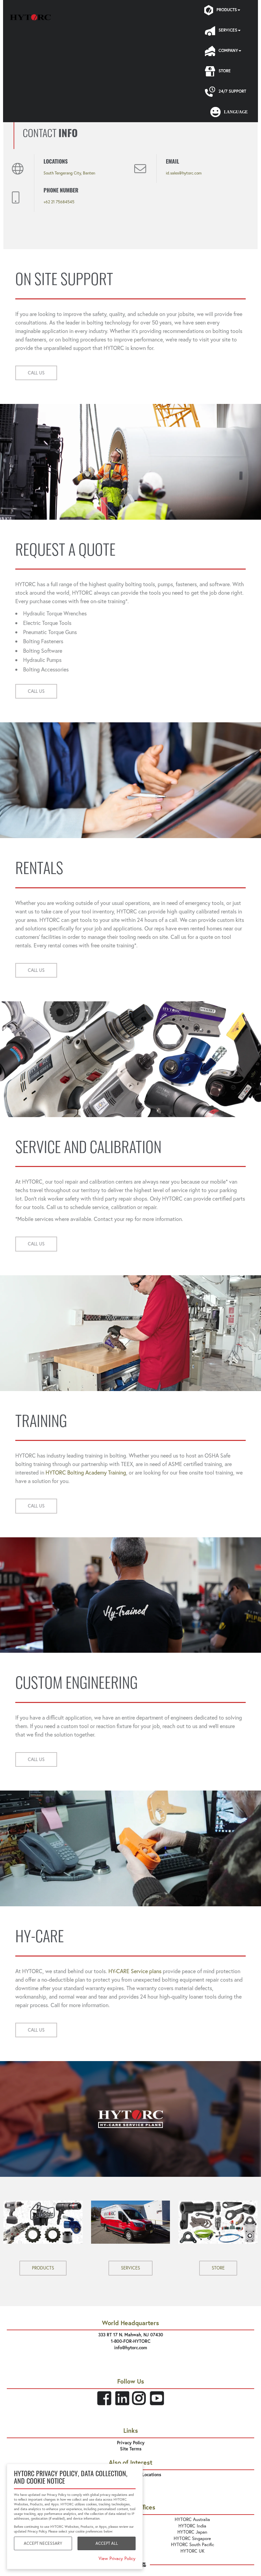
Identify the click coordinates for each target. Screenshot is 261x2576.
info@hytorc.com (131, 2348)
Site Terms (131, 2449)
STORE (218, 2268)
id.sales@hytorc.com (184, 173)
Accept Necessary (43, 2543)
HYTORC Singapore (192, 2538)
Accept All (107, 2543)
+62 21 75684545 (59, 202)
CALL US (36, 373)
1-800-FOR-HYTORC (131, 2341)
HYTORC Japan (192, 2532)
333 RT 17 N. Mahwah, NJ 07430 (131, 2335)
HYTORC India (192, 2526)
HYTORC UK (193, 2551)
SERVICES (130, 2268)
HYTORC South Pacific (193, 2545)
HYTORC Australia (192, 2519)
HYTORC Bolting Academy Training (86, 1472)
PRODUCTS (43, 2268)
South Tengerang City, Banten (69, 173)
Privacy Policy (131, 2443)
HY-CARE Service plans (135, 1971)
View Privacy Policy (117, 2559)
